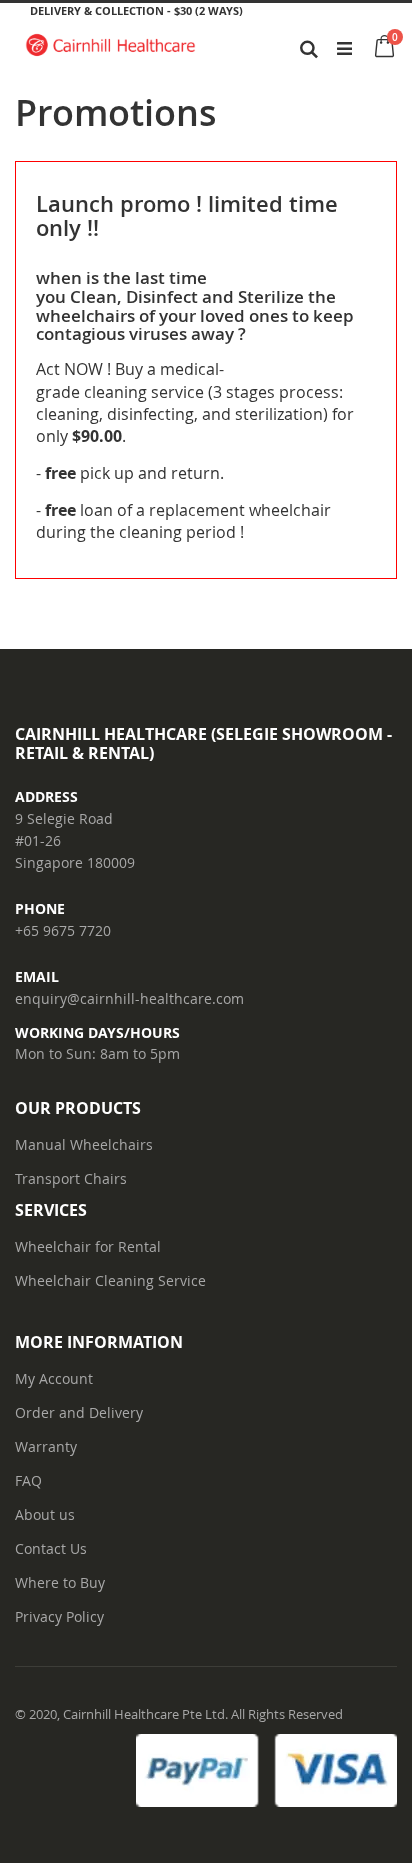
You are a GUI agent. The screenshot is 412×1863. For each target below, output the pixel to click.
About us (45, 1514)
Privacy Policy (59, 1616)
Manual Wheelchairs (84, 1144)
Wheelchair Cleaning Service (110, 1280)
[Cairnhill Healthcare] (110, 48)
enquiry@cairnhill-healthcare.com (129, 998)
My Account (54, 1378)
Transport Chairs (71, 1178)
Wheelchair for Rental (88, 1246)
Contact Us (51, 1548)
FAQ (28, 1480)
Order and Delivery (79, 1412)
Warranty (46, 1446)
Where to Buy (60, 1582)
